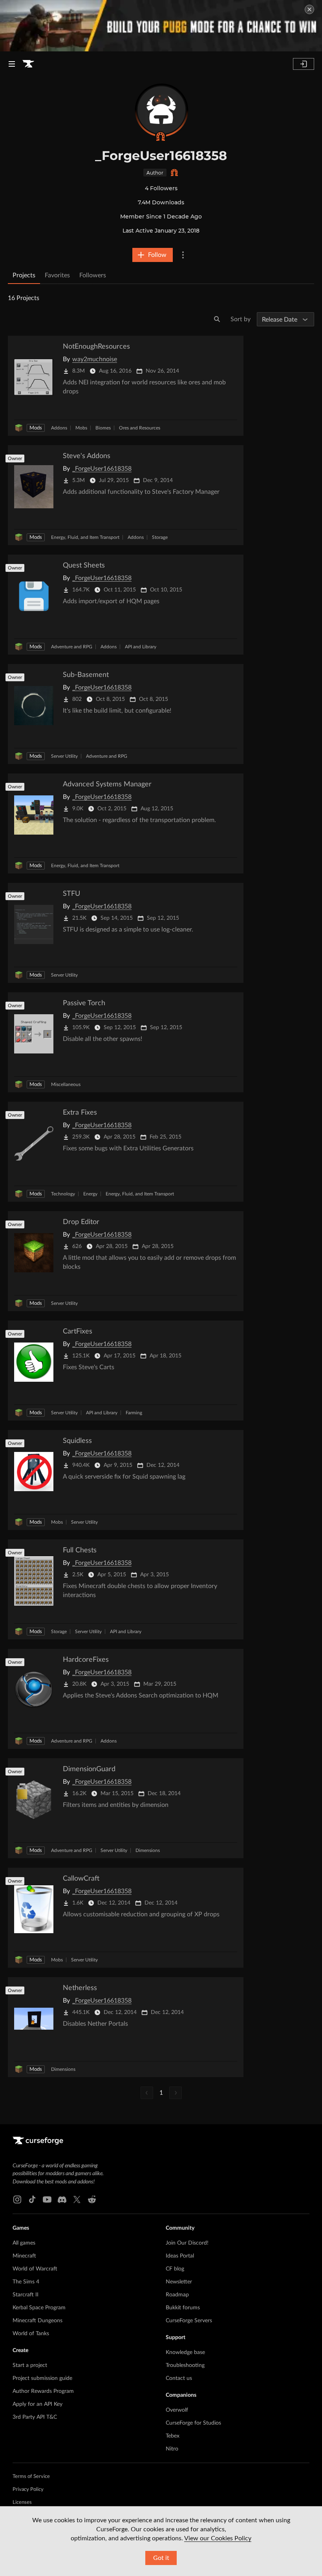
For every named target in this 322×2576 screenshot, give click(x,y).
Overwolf (177, 2410)
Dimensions (148, 1850)
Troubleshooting (185, 2365)
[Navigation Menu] (12, 64)
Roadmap (177, 2295)
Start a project (30, 2365)
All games (24, 2243)
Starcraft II (26, 2295)
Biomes (103, 428)
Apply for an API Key (38, 2404)
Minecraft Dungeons (38, 2321)
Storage (160, 537)
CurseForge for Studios (193, 2423)
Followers (93, 275)
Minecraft (24, 2256)
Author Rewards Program (43, 2391)
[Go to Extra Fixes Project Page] (126, 1152)
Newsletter (179, 2282)
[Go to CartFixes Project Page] (126, 1371)
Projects (24, 275)
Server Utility (64, 756)
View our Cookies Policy (218, 2538)
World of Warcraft (35, 2269)
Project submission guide (42, 2378)
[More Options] (183, 255)
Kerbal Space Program (39, 2308)
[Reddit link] (92, 2199)
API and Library (141, 647)
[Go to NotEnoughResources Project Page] (126, 386)
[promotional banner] (161, 26)
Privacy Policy (28, 2490)
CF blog (175, 2269)
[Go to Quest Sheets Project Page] (126, 605)
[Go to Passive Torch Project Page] (126, 1042)
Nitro (172, 2449)
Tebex (173, 2436)
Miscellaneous (66, 1084)
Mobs (81, 428)
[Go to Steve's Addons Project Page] (126, 495)
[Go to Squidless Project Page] (126, 1480)
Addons (59, 428)
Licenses (22, 2502)
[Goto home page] (28, 64)
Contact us (179, 2378)
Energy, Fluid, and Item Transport (85, 537)
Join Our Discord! (187, 2243)
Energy (90, 1194)
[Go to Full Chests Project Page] (126, 1589)
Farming (134, 1413)
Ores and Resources (140, 428)
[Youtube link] (47, 2199)
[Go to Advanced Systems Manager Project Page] (126, 823)
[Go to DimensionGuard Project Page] (126, 1808)
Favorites (57, 275)
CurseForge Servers (189, 2321)
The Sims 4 (26, 2282)
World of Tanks (31, 2334)
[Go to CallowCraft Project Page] (126, 1918)
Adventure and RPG (72, 647)
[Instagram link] (17, 2199)
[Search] (217, 319)
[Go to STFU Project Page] (126, 933)
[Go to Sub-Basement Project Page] (126, 714)
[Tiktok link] (32, 2199)
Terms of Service (31, 2477)
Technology (63, 1194)
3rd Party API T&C (35, 2417)
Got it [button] (161, 2558)
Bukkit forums (183, 2308)
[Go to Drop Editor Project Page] (126, 1261)
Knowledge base (185, 2352)
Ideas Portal (180, 2256)
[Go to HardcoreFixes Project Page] (126, 1699)
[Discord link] (62, 2199)
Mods (36, 428)
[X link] (77, 2199)
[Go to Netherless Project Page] (126, 2027)
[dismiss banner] (309, 9)
